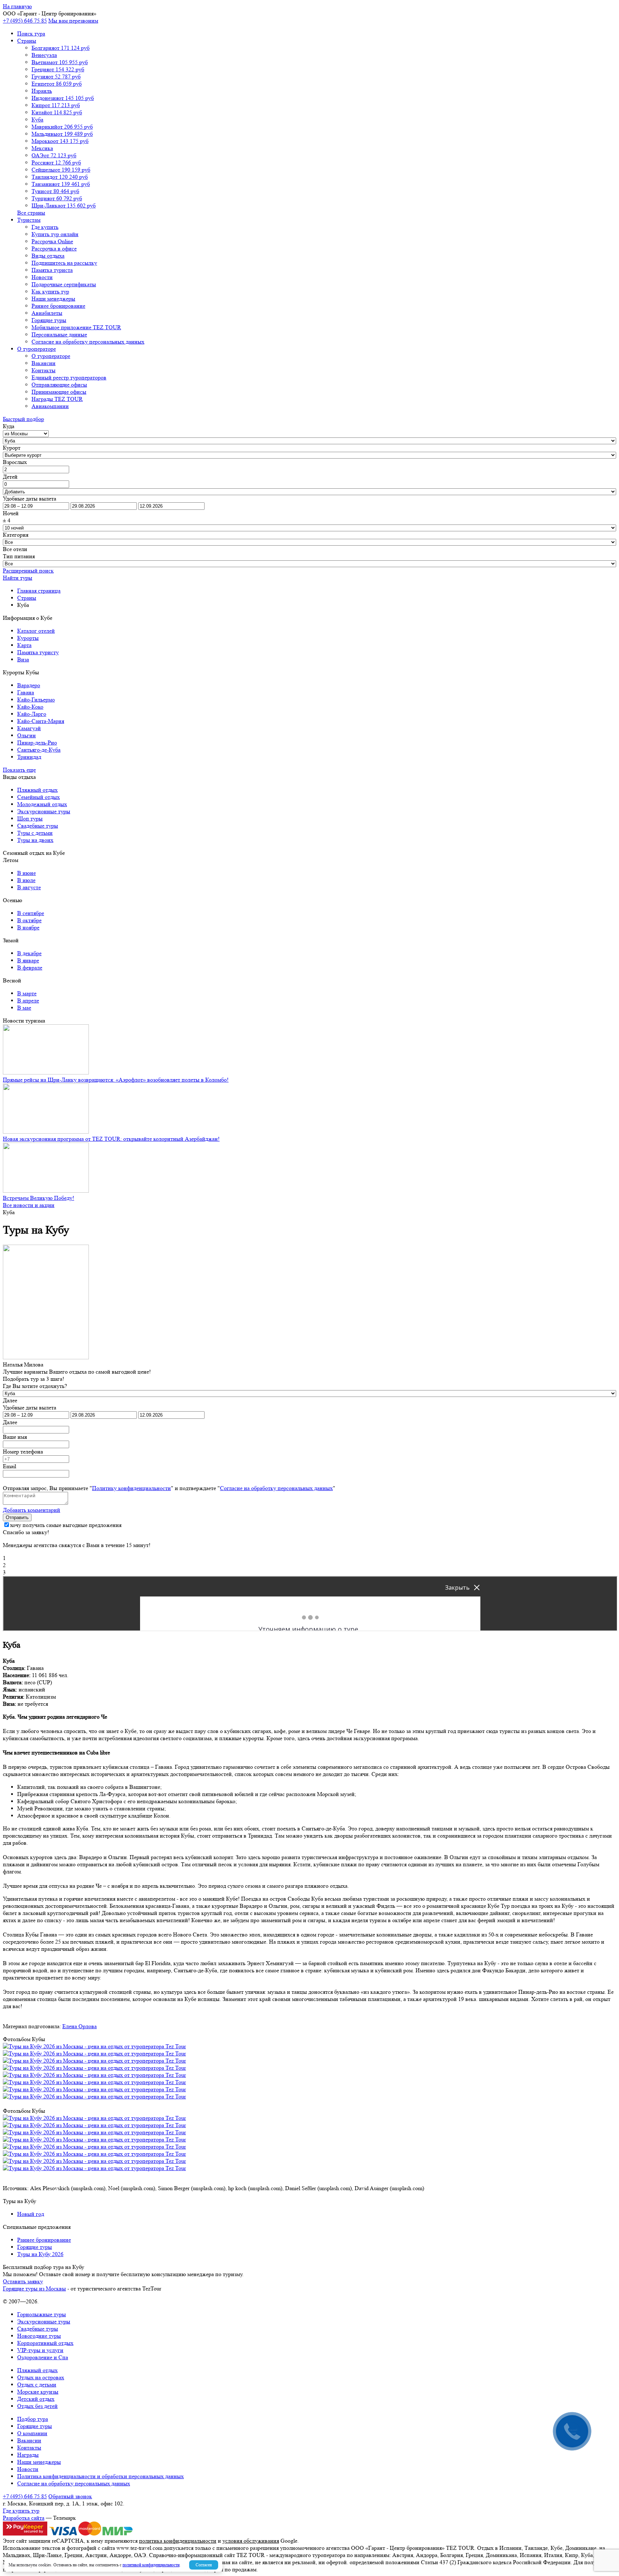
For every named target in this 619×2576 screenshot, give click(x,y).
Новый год (31, 2214)
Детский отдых (36, 2399)
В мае (24, 1008)
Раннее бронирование (58, 306)
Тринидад (29, 757)
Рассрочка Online (52, 241)
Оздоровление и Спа (43, 2357)
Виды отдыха (48, 256)
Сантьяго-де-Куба (39, 750)
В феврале (30, 968)
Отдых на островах (41, 2377)
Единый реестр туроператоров (69, 377)
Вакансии (44, 363)
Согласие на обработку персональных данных (88, 342)
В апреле (28, 1000)
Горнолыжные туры (42, 2314)
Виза (23, 659)
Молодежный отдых (42, 804)
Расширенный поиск (28, 571)
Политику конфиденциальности (131, 1488)
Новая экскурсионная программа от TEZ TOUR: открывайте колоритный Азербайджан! (111, 1139)
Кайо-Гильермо (36, 700)
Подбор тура (33, 2419)
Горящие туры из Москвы (34, 2288)
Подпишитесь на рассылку (64, 263)
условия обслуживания (251, 2541)
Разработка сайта (24, 2518)
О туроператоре (37, 349)
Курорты (28, 638)
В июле (26, 880)
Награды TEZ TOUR (57, 399)
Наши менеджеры (53, 299)
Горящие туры (49, 320)
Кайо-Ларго (32, 714)
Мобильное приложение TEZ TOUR (76, 327)
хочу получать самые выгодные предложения (66, 1525)
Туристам (29, 220)
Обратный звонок (70, 2496)
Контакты (44, 370)
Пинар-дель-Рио (37, 743)
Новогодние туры (39, 2336)
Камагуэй (29, 728)
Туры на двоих (35, 840)
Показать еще (19, 770)
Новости (42, 277)
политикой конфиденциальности (151, 2565)
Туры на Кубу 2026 (40, 2254)
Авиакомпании (50, 406)
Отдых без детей (37, 2406)
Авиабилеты (47, 313)
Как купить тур (50, 291)
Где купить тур (21, 2511)
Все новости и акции (29, 1205)
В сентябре (31, 913)
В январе (28, 960)
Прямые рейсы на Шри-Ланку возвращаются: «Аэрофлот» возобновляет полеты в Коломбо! (116, 1080)
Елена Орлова (80, 2026)
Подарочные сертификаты (64, 284)
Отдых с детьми (37, 2385)
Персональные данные (59, 334)
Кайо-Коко (30, 707)
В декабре (29, 953)
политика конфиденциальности (178, 2541)
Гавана (26, 692)
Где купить (45, 227)
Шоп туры (30, 818)
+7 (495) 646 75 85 (25, 21)
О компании (32, 2433)
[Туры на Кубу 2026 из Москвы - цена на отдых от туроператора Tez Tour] (94, 2046)
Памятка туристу (38, 652)
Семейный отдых (39, 797)
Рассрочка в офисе (54, 248)
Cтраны (27, 41)
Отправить (17, 1517)
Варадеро (29, 685)
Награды (28, 2455)
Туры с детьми (35, 833)
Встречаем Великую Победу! (39, 1198)
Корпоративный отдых (45, 2343)
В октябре (29, 920)
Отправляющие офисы (59, 385)
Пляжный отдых (37, 790)
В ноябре (28, 927)
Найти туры (18, 578)
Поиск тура (31, 33)
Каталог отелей (36, 631)
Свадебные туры (38, 826)
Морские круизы (38, 2392)
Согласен (204, 2565)
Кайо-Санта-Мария (41, 721)
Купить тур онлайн (55, 234)
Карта (24, 645)
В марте (27, 993)
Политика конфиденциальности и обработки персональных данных (100, 2476)
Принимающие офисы (59, 392)
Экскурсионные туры (44, 811)
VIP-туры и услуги (40, 2350)
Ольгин (27, 735)
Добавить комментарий (32, 1510)
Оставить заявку (23, 2281)
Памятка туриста (52, 270)
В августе (29, 887)
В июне (27, 873)
